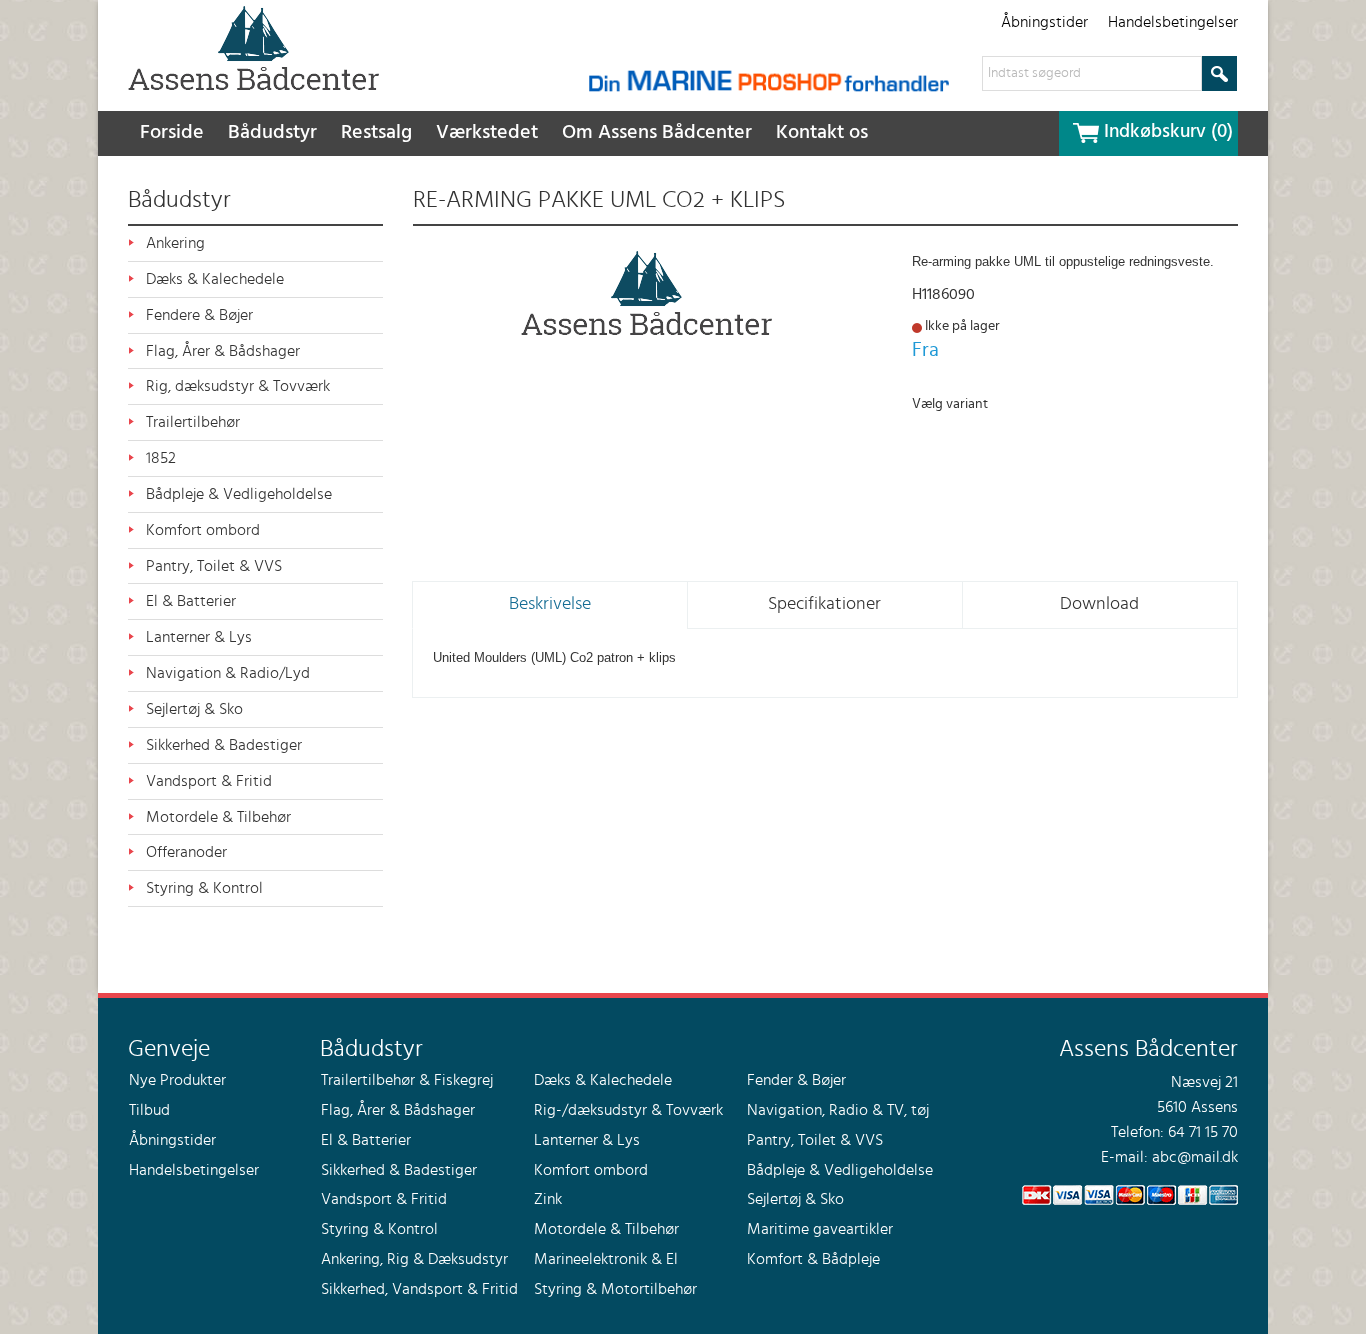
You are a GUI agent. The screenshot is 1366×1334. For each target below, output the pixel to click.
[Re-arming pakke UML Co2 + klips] (647, 293)
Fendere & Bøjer (199, 315)
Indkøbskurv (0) (1168, 132)
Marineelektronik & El (606, 1259)
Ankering (175, 243)
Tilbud (149, 1110)
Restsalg (376, 133)
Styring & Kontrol (204, 888)
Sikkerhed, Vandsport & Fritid (419, 1289)
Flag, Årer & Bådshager (223, 351)
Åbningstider (1044, 22)
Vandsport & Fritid (209, 781)
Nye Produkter (177, 1080)
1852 (161, 458)
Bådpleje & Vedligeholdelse (239, 494)
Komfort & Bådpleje (813, 1259)
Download (1099, 604)
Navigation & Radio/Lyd (228, 673)
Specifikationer (824, 604)
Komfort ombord (203, 530)
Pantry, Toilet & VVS (214, 566)
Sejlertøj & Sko (194, 709)
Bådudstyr (272, 133)
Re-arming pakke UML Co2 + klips (599, 200)
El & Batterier (191, 601)
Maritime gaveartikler (820, 1229)
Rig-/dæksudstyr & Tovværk (628, 1110)
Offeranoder (186, 852)
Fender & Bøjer (796, 1080)
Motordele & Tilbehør (218, 817)
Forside (172, 133)
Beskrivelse (550, 604)
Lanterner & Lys (199, 637)
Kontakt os (822, 133)
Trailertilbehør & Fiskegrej (407, 1080)
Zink (548, 1199)
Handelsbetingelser (1173, 22)
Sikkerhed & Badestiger (224, 745)
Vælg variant (950, 404)
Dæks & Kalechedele (215, 279)
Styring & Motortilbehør (615, 1289)
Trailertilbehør (193, 422)
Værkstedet (487, 133)
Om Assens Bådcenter (657, 133)
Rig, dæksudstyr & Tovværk (238, 386)
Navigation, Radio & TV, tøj (838, 1110)
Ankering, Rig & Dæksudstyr (414, 1259)
